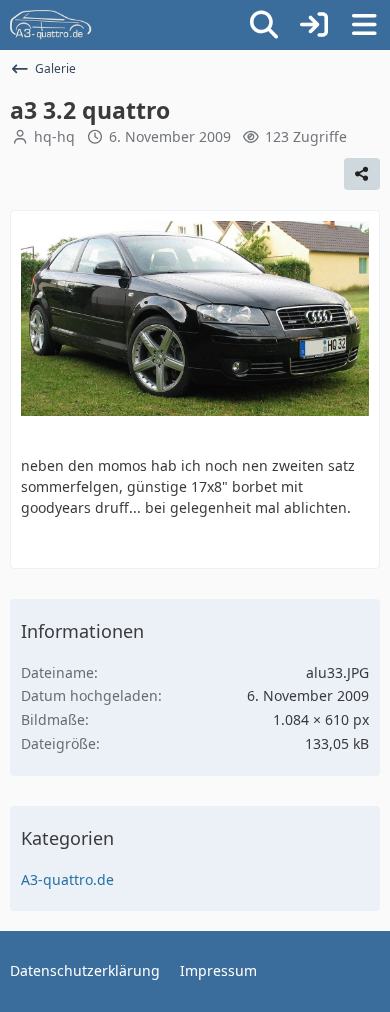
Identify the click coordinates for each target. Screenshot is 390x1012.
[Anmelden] (314, 25)
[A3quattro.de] (51, 25)
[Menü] (364, 25)
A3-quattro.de (67, 879)
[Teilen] (362, 174)
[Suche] (264, 25)
